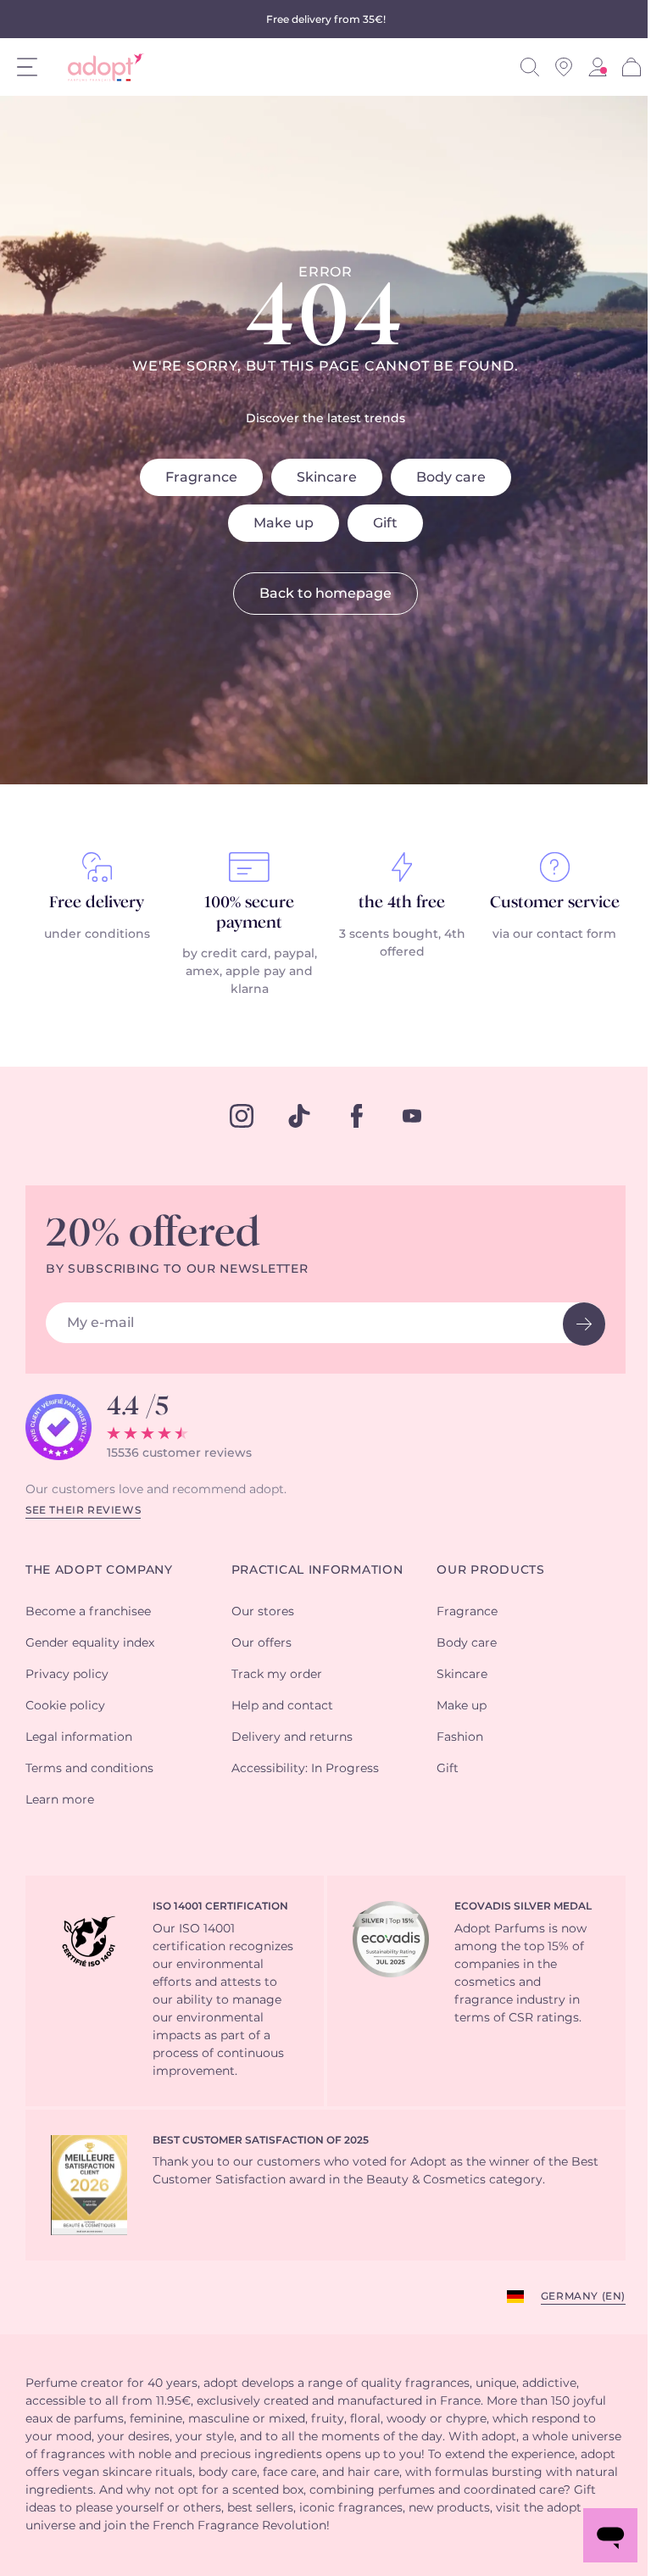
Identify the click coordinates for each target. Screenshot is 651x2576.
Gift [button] (448, 1769)
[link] (598, 67)
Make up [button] (462, 1706)
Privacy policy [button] (67, 1675)
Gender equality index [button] (90, 1643)
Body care (451, 477)
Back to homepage (325, 594)
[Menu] (27, 67)
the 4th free (402, 903)
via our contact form (554, 934)
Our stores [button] (263, 1612)
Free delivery (97, 903)
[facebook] (357, 1116)
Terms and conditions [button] (89, 1769)
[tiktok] (299, 1116)
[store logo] (100, 67)
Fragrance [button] (467, 1612)
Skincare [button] (462, 1675)
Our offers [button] (262, 1643)
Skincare (327, 477)
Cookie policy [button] (65, 1706)
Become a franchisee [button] (88, 1612)
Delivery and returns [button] (292, 1737)
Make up (284, 523)
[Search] (530, 67)
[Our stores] (564, 67)
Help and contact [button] (282, 1706)
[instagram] (242, 1116)
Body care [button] (467, 1643)
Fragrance (201, 477)
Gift (385, 523)
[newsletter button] (584, 1324)
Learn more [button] (60, 1800)
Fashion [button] (460, 1737)
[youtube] (412, 1116)
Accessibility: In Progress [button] (305, 1769)
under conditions (97, 934)
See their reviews (83, 1510)
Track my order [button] (277, 1675)
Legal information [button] (79, 1737)
